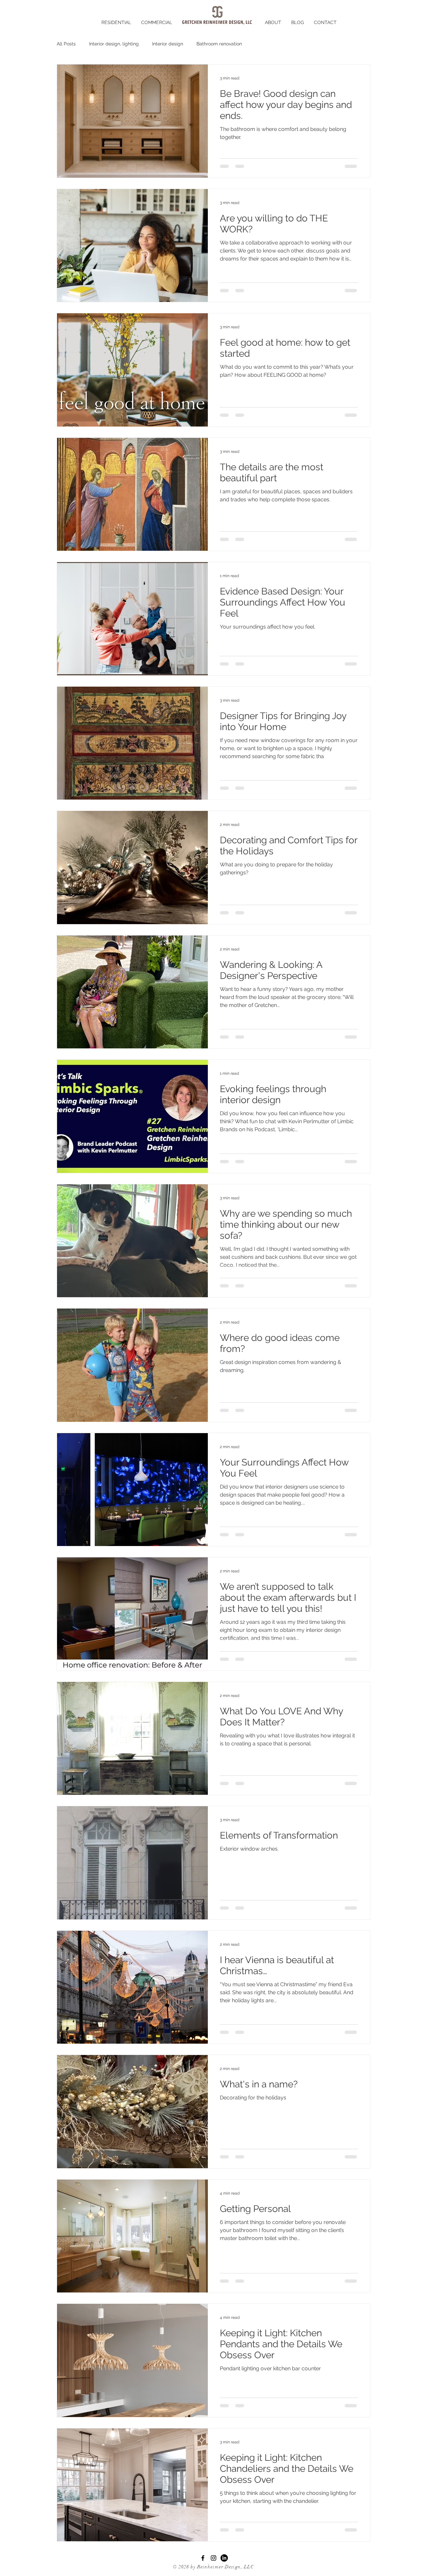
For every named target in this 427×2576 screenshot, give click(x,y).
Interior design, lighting (114, 44)
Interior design (168, 44)
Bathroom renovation (219, 44)
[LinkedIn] (224, 2558)
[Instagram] (213, 2558)
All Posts (66, 44)
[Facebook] (203, 2558)
